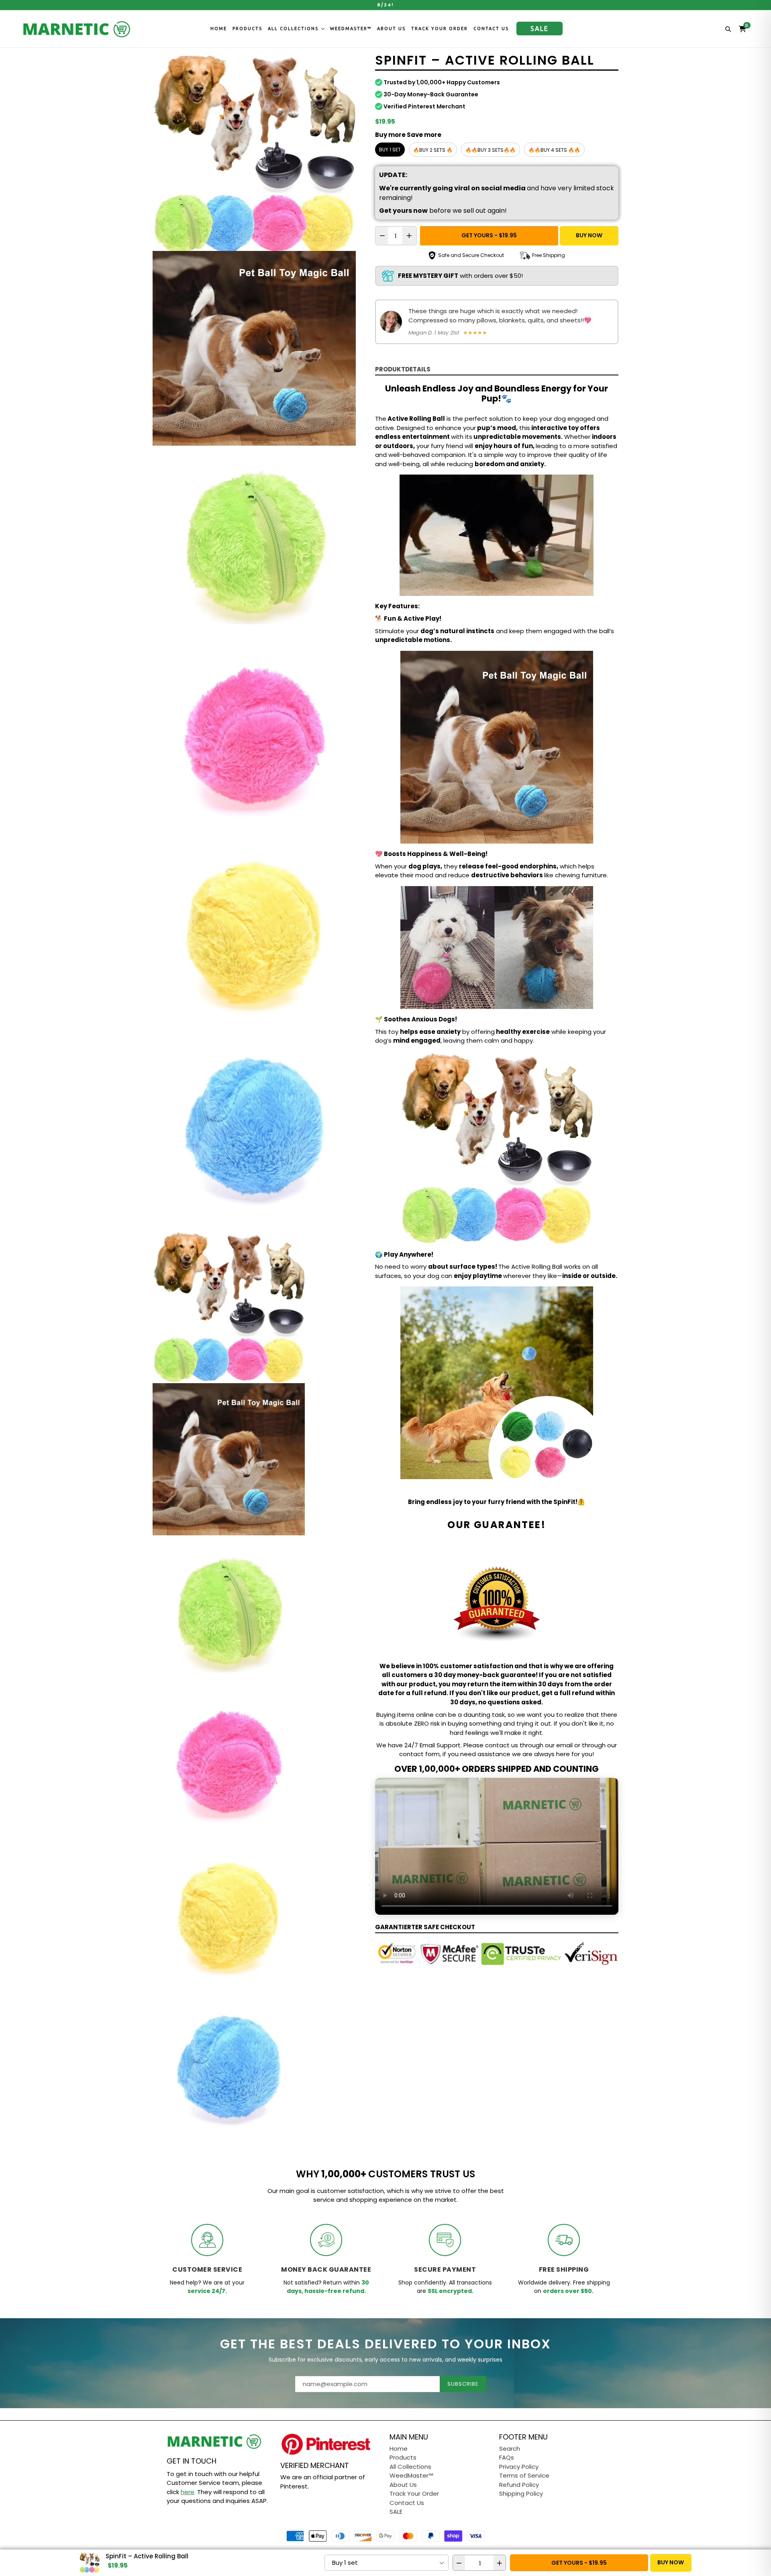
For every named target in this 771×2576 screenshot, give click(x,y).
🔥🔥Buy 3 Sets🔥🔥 (491, 150)
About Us (391, 29)
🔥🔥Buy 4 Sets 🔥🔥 (554, 150)
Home (219, 29)
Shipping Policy (521, 2493)
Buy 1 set (390, 150)
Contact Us (491, 29)
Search (510, 2449)
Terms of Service (524, 2475)
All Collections (294, 29)
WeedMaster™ (351, 29)
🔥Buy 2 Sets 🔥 (433, 150)
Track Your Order (440, 29)
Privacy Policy (519, 2467)
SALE (539, 29)
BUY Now (589, 235)
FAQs (507, 2457)
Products (247, 29)
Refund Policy (519, 2485)
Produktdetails (403, 369)
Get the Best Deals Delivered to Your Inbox (385, 2344)
